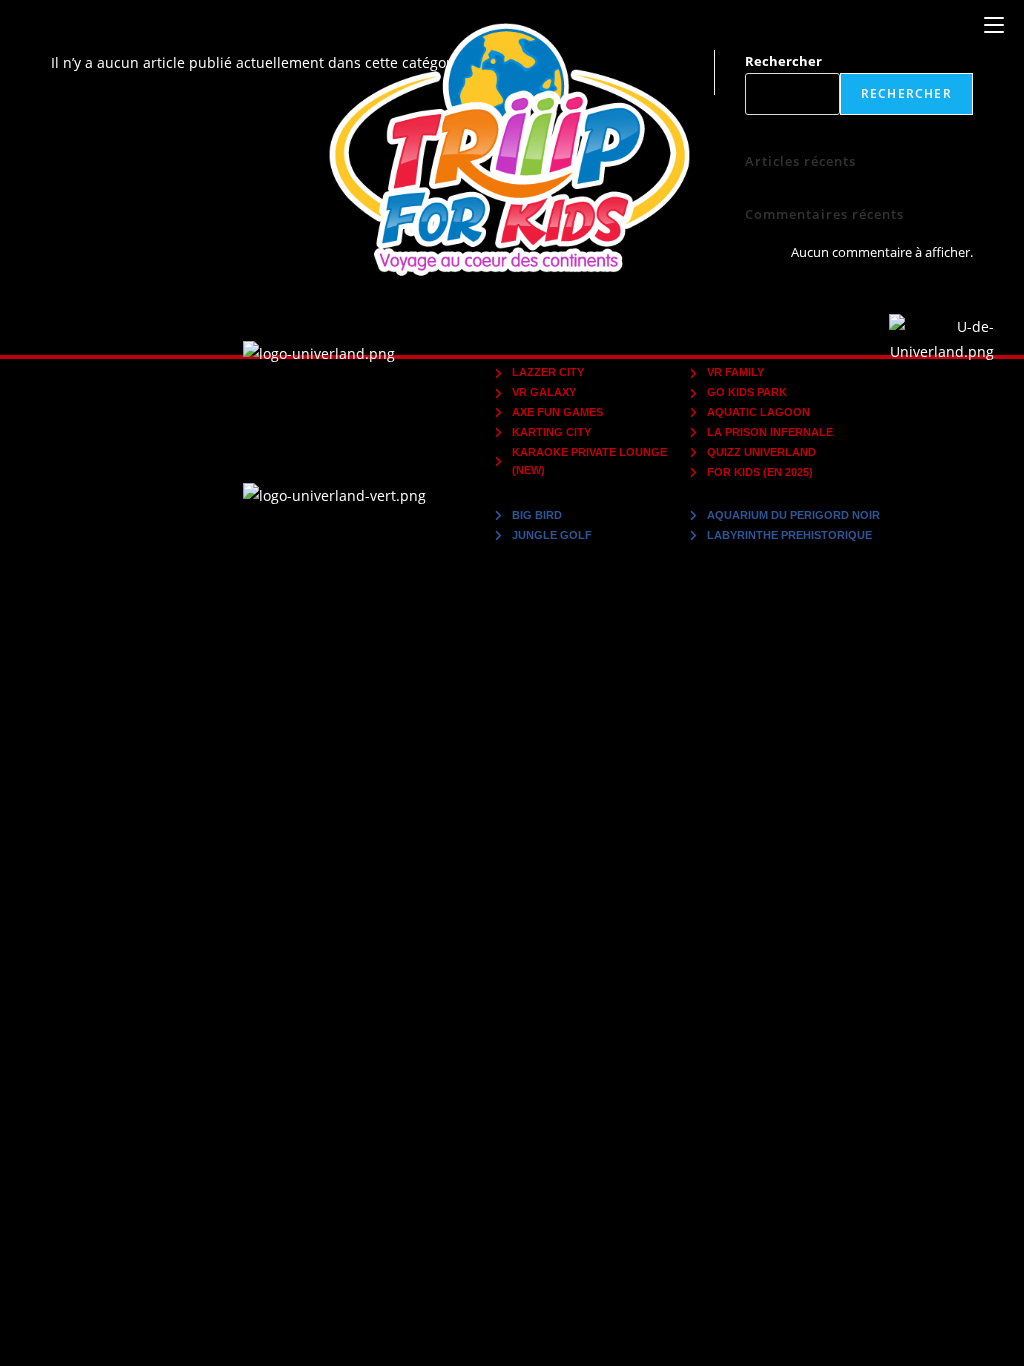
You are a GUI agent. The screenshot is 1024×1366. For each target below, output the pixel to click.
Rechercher (783, 61)
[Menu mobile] (994, 25)
